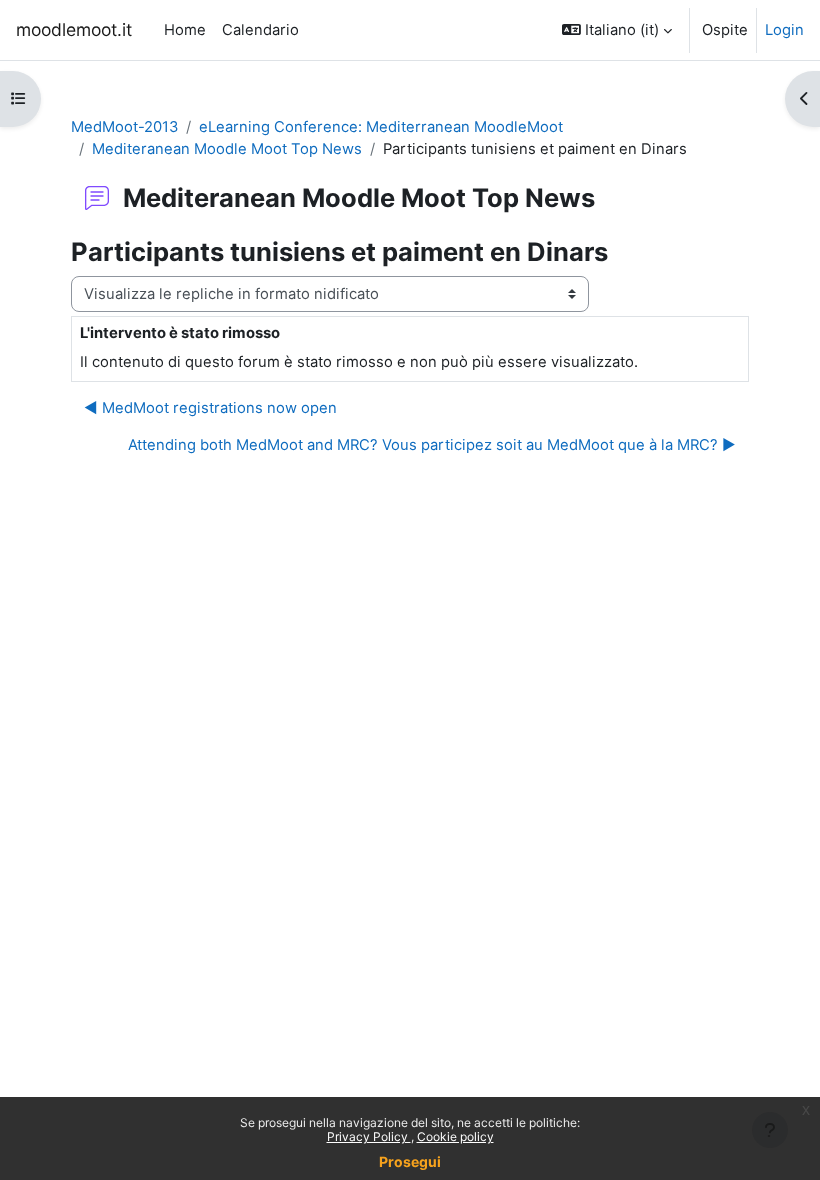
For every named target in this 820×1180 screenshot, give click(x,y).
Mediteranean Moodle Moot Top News (227, 149)
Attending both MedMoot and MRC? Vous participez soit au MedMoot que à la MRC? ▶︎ (432, 445)
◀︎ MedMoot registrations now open (210, 408)
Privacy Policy (369, 1136)
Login (784, 30)
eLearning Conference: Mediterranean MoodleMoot (381, 127)
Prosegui (410, 1161)
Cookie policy (455, 1136)
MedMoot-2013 (124, 127)
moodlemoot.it (74, 29)
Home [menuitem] (185, 30)
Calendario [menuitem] (260, 30)
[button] (617, 30)
